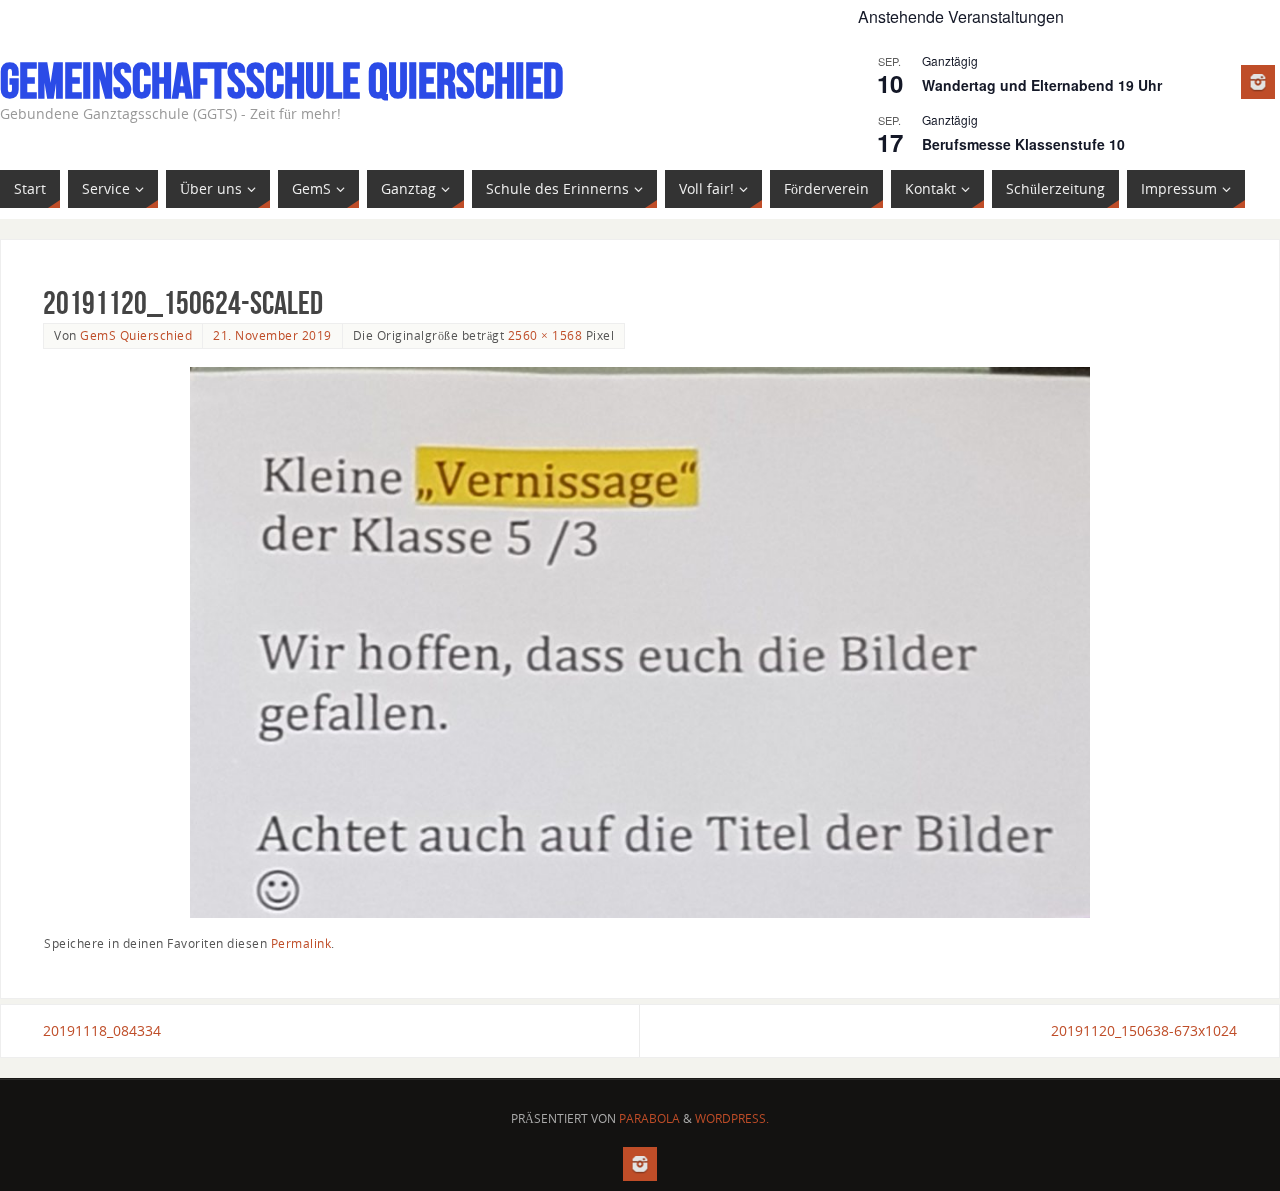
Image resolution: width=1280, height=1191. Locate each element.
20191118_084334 (102, 1030)
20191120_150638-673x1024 (1144, 1030)
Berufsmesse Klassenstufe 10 (1023, 144)
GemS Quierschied (136, 335)
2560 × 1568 (545, 335)
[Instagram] (1258, 82)
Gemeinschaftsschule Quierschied (281, 81)
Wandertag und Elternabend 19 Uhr (1042, 85)
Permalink (301, 943)
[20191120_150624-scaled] (640, 642)
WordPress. (732, 1118)
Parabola (649, 1118)
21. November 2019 (272, 335)
